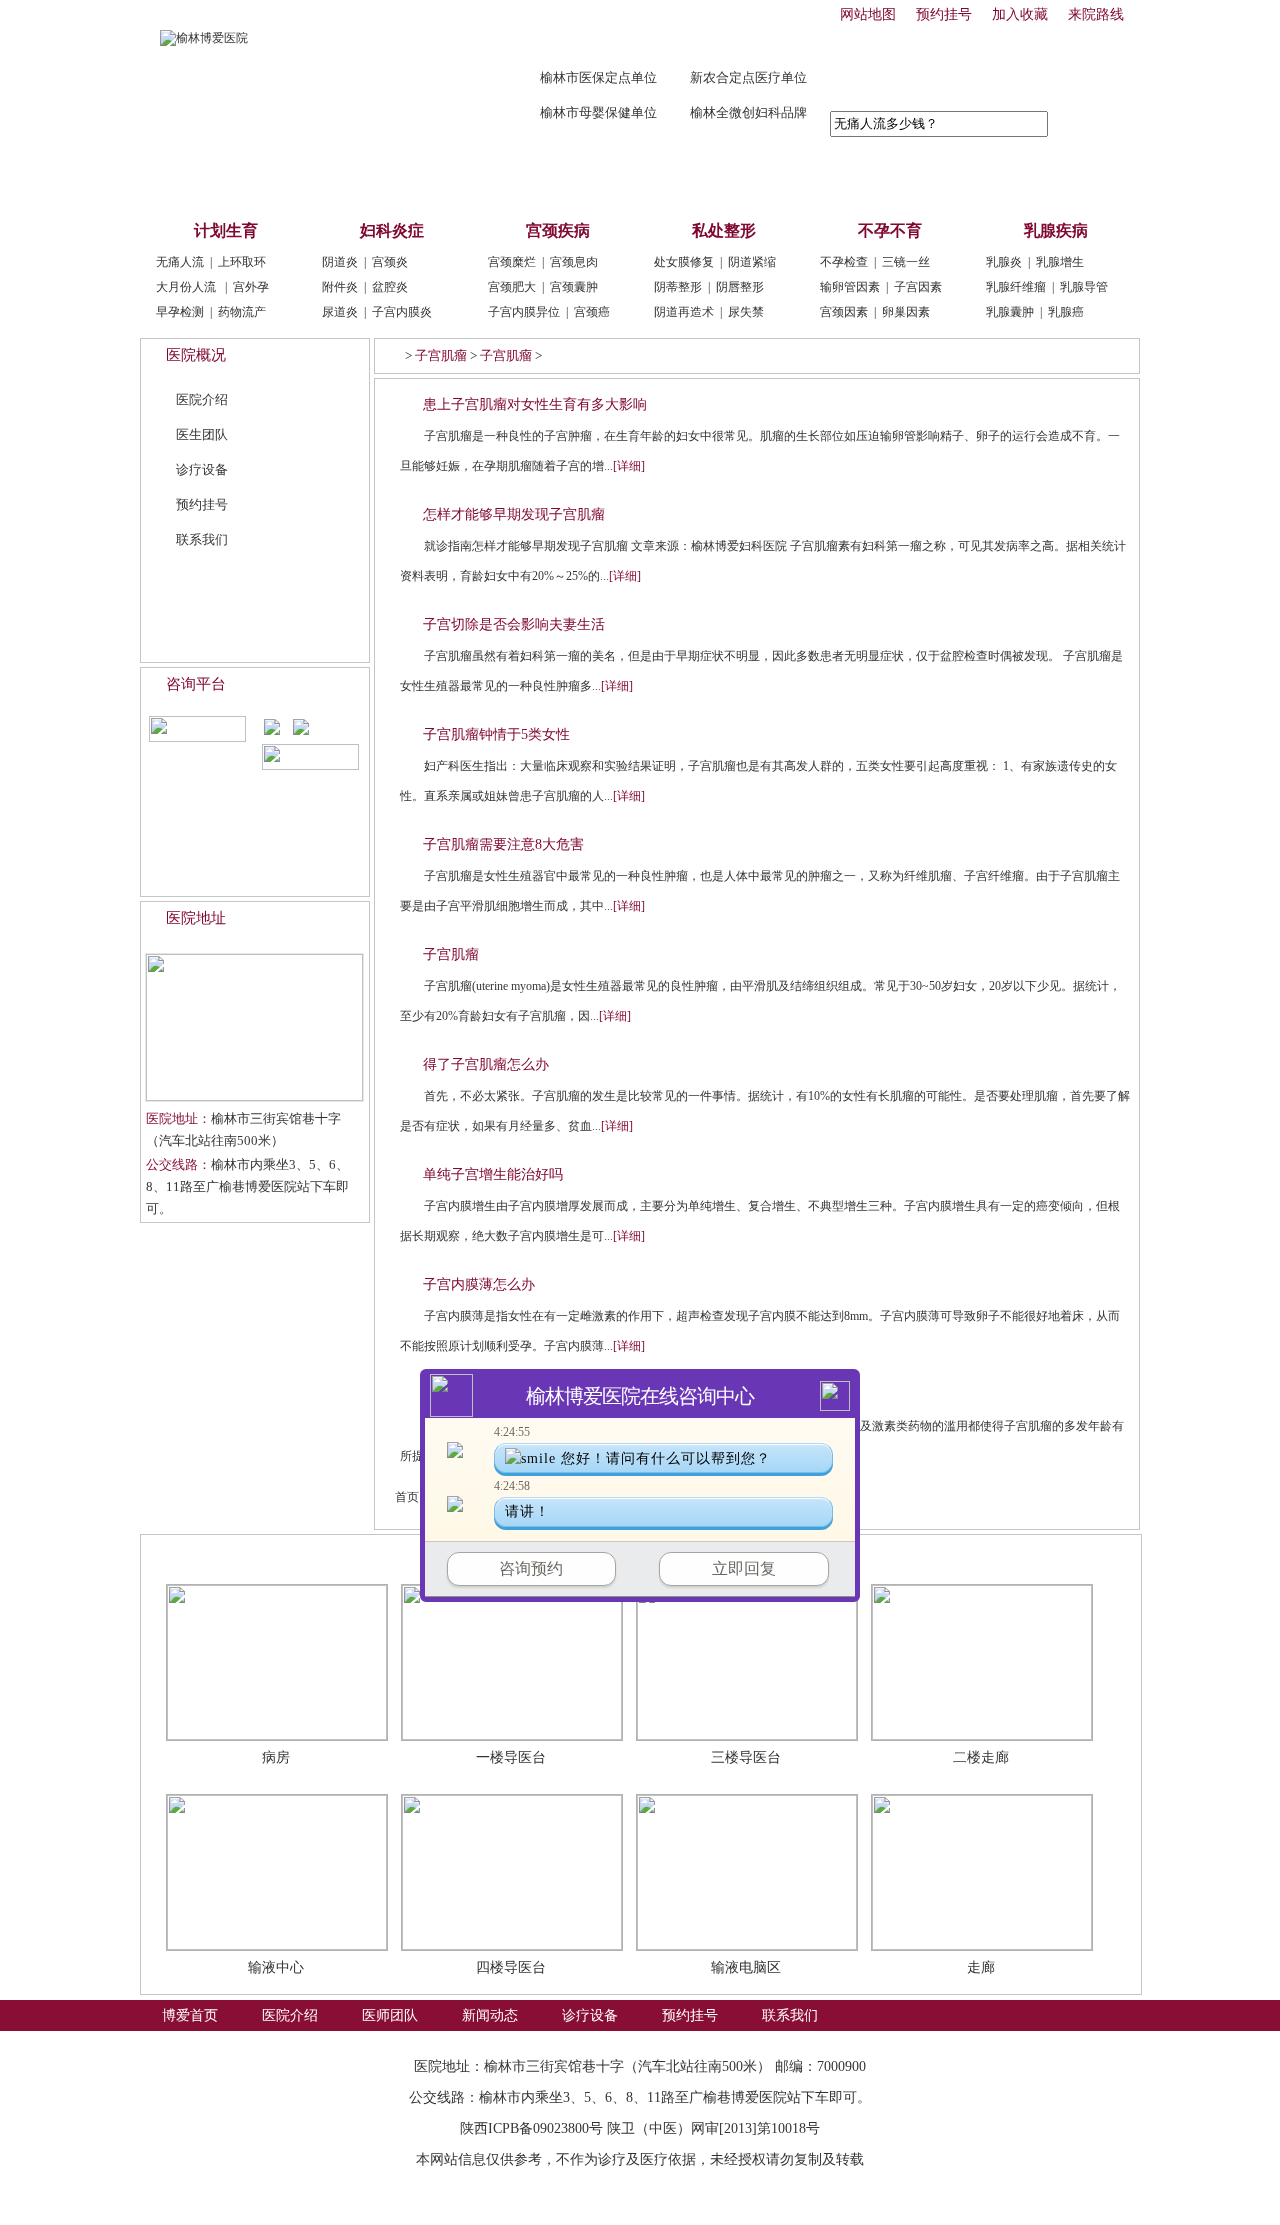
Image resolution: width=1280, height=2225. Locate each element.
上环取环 (242, 262)
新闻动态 (490, 181)
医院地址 (196, 918)
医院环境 (201, 1554)
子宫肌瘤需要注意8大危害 (503, 844)
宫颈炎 (390, 262)
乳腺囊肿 (1010, 312)
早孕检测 (180, 312)
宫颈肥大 (512, 287)
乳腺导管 (1084, 287)
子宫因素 (918, 287)
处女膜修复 (684, 262)
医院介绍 (290, 181)
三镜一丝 (906, 262)
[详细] (629, 466)
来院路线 (1096, 14)
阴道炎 (340, 262)
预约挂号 (944, 14)
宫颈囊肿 (574, 287)
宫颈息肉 (574, 262)
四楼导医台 (511, 1967)
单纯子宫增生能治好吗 (493, 1174)
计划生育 (226, 230)
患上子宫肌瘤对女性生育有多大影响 (535, 404)
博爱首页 (190, 181)
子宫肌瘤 (441, 355)
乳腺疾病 (1056, 230)
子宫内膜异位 (524, 312)
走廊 (981, 1967)
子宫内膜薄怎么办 (479, 1284)
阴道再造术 (684, 312)
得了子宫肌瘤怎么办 (486, 1064)
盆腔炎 (390, 287)
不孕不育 (890, 230)
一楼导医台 (511, 1757)
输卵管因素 (850, 287)
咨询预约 (531, 1568)
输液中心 (276, 1967)
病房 (276, 1757)
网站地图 (868, 14)
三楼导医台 (746, 1757)
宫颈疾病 (558, 230)
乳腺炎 (1004, 262)
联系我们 (790, 181)
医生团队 (202, 434)
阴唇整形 (740, 287)
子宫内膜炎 (402, 312)
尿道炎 (340, 312)
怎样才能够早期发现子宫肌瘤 (514, 514)
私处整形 (724, 230)
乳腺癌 (1066, 312)
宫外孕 (251, 287)
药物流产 (242, 312)
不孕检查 (844, 262)
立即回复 (744, 1568)
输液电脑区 (746, 1967)
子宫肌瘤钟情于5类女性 (496, 734)
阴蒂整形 (678, 287)
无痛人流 (180, 262)
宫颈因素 (844, 312)
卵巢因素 (906, 312)
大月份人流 (186, 287)
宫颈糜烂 (512, 262)
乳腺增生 (1060, 262)
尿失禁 (746, 312)
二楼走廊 (981, 1757)
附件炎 (340, 287)
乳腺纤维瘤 (1016, 287)
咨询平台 (196, 684)
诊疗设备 (590, 181)
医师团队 (390, 181)
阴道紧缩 (752, 262)
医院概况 (196, 355)
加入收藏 (1020, 14)
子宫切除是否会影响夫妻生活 (514, 624)
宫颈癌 (592, 312)
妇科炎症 (392, 230)
